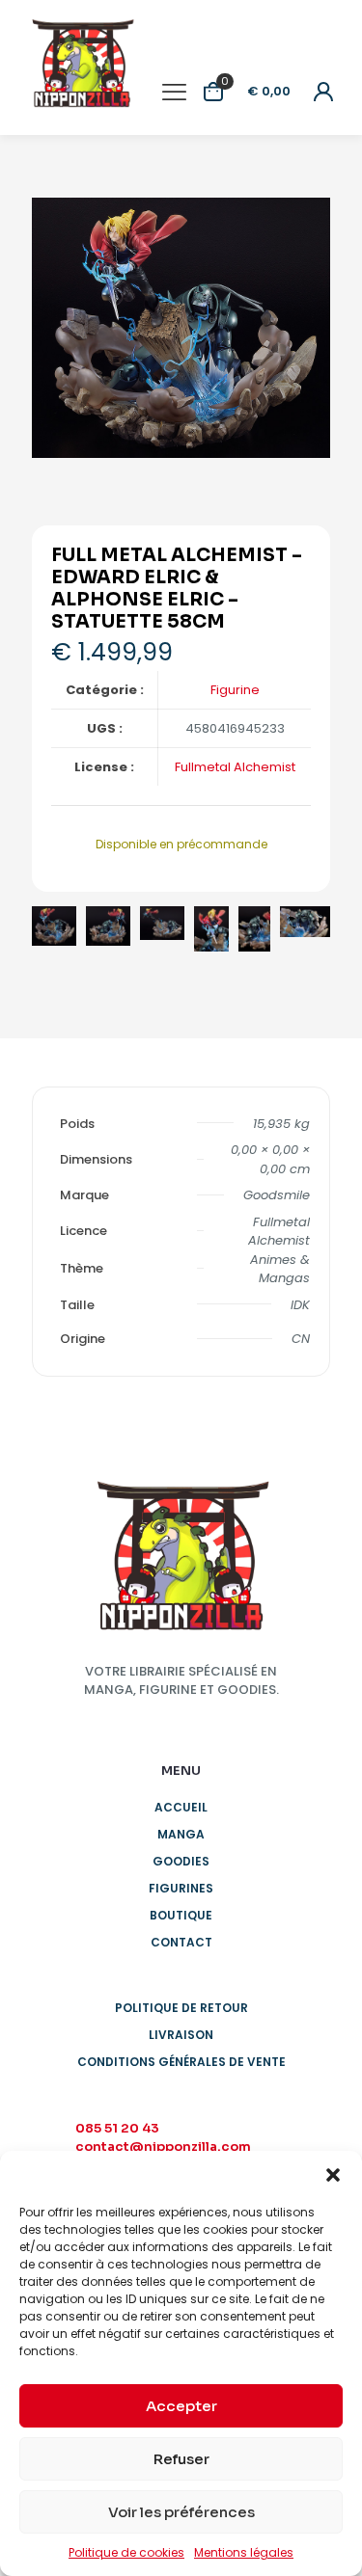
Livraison (181, 2035)
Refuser (181, 2459)
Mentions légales (244, 2552)
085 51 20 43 (117, 2128)
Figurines (181, 1888)
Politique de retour (181, 2008)
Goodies (181, 1861)
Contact (181, 1942)
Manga (181, 1834)
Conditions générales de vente (181, 2062)
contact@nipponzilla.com (163, 2147)
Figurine (235, 690)
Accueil (181, 1807)
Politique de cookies (126, 2552)
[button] (333, 2175)
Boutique (181, 1915)
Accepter (181, 2406)
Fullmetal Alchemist (235, 767)
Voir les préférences (181, 2512)
